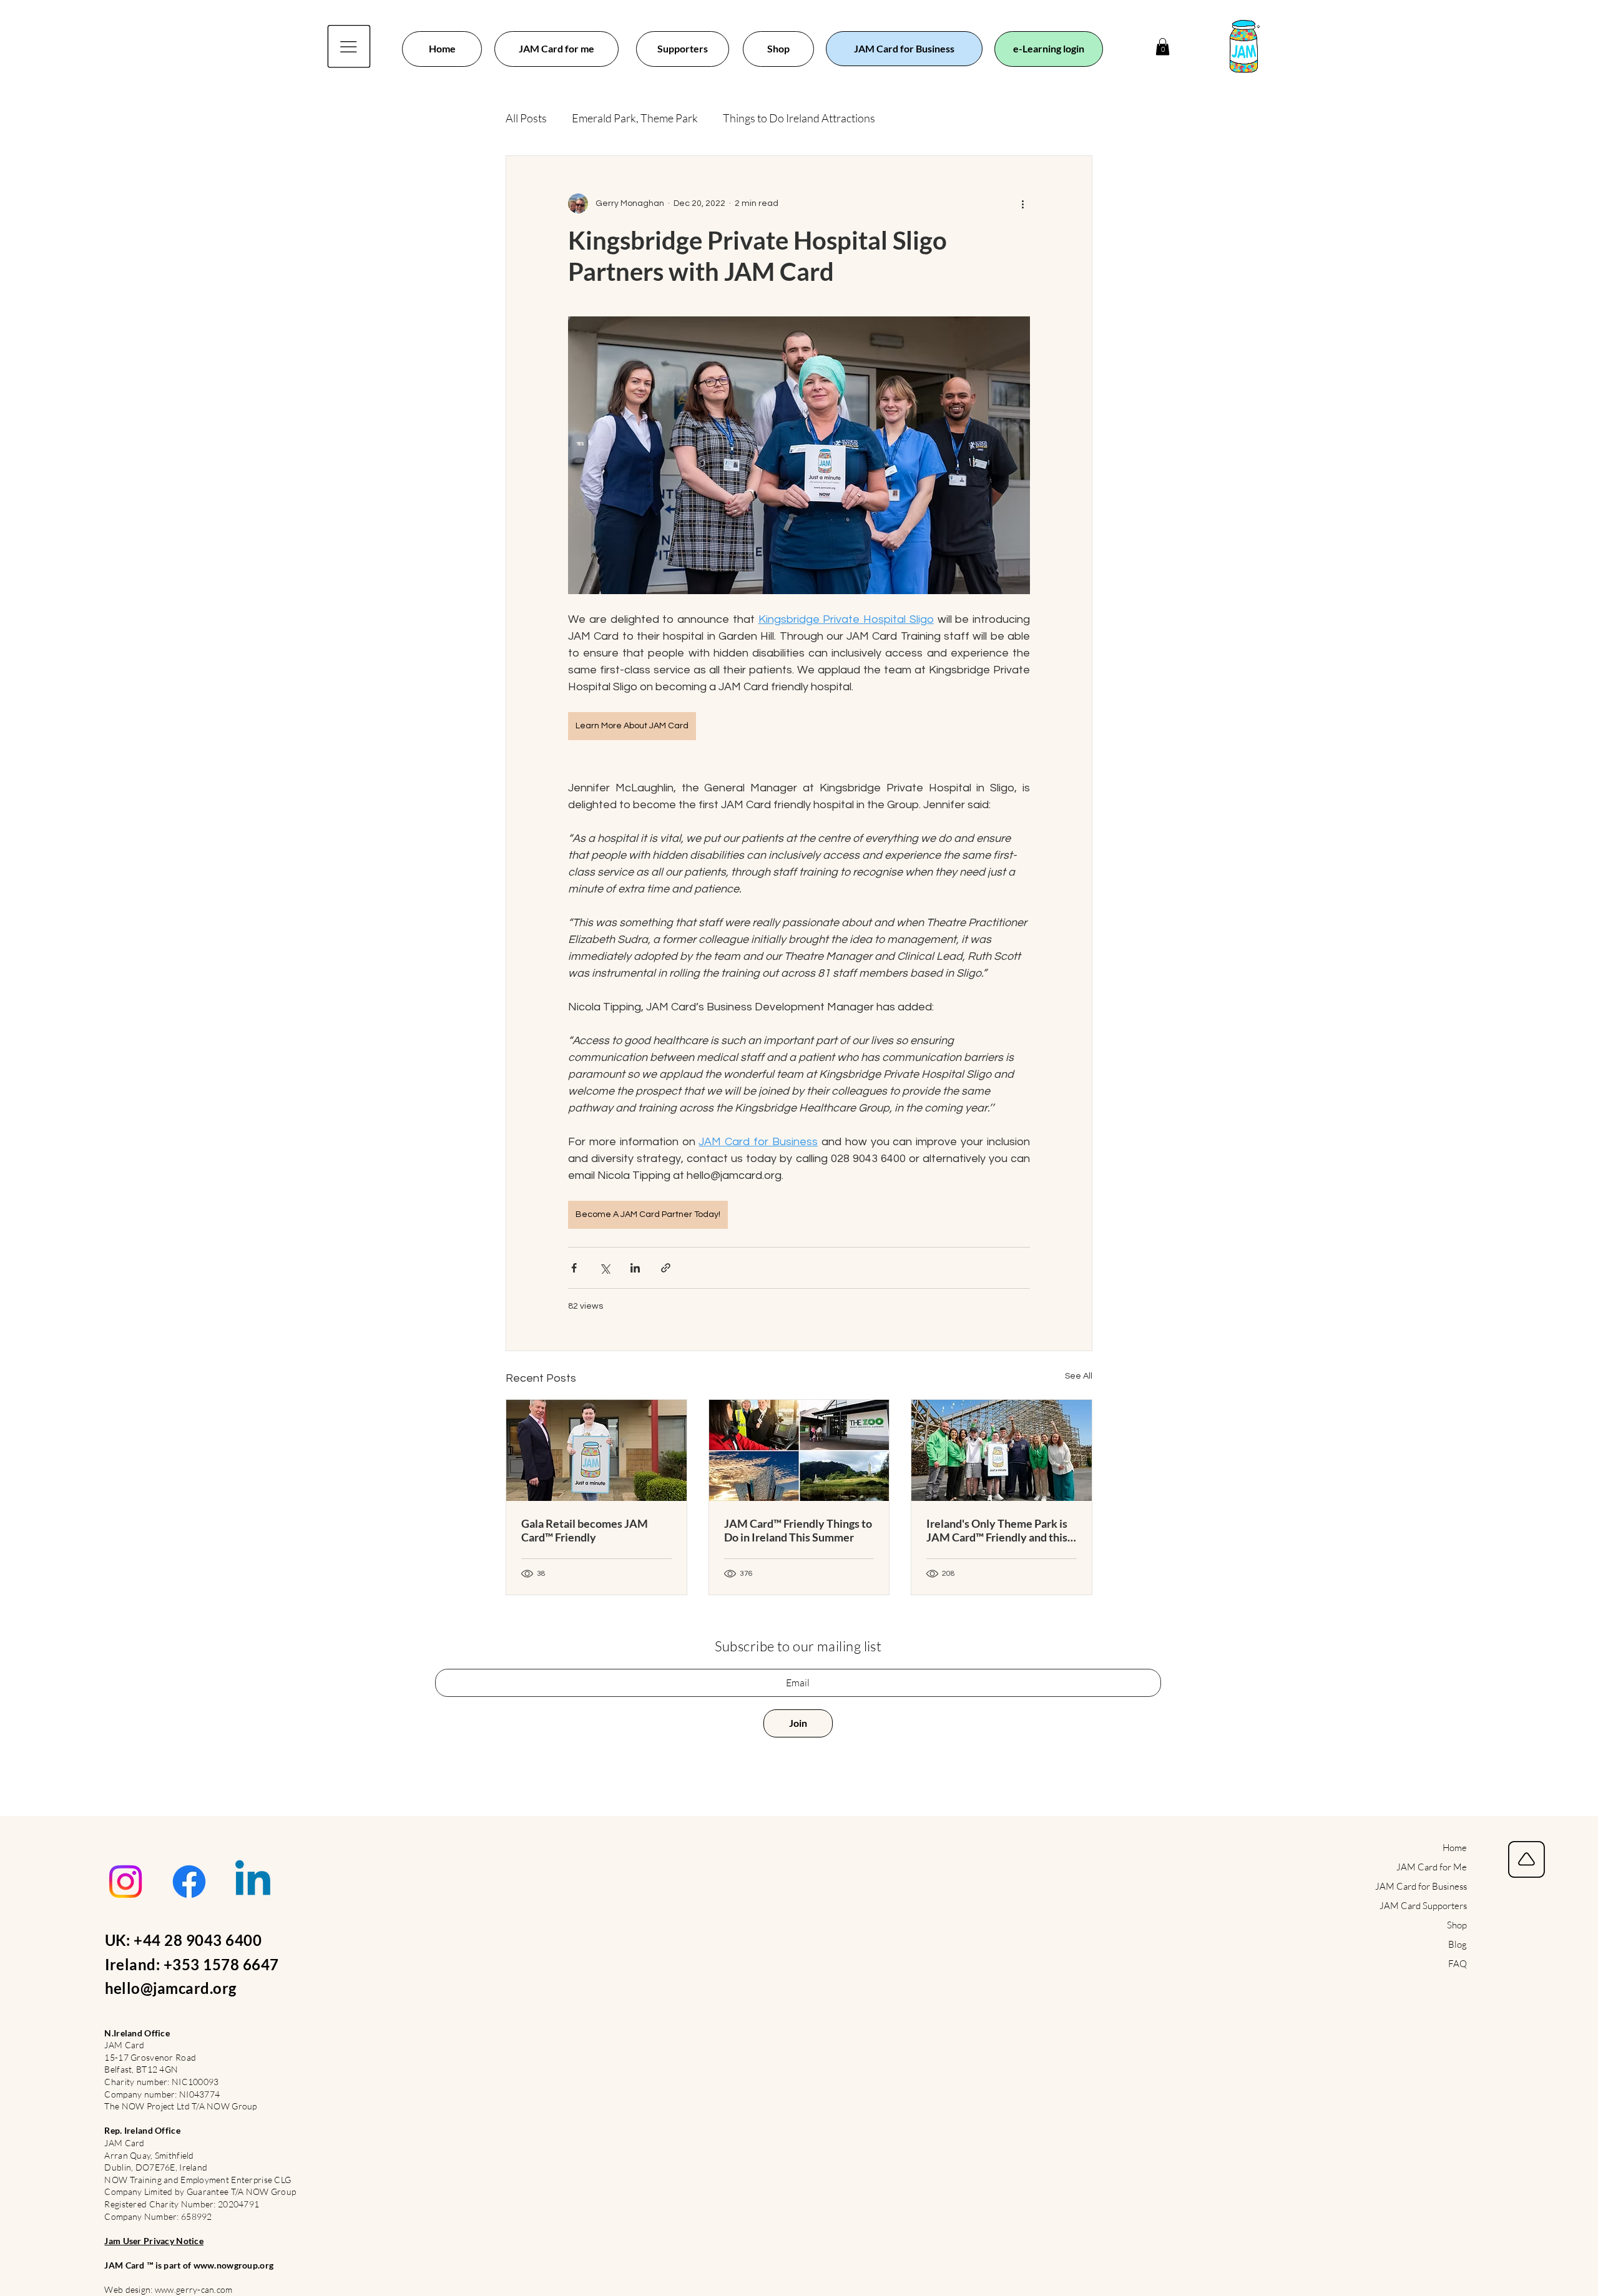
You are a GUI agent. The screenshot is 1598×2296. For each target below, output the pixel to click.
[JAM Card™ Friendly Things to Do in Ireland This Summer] (799, 1450)
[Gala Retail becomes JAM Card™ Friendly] (596, 1450)
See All (1079, 1376)
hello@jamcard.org (171, 1988)
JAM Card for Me (1432, 1867)
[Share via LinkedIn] (635, 1268)
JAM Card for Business (1421, 1886)
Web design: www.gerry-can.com (168, 2289)
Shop (1457, 1925)
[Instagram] (125, 1882)
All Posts (526, 118)
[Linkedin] (253, 1882)
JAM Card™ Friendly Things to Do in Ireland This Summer (798, 1530)
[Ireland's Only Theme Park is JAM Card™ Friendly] (1002, 1450)
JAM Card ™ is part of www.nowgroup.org (189, 2265)
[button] (1163, 46)
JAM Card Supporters (1423, 1906)
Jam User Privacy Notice (154, 2241)
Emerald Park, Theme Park (635, 118)
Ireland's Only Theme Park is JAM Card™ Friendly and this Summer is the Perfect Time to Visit (1001, 1530)
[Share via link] (666, 1268)
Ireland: (134, 1964)
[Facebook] (189, 1882)
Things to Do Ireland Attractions (799, 118)
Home (1455, 1848)
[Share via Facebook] (574, 1268)
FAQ (1458, 1964)
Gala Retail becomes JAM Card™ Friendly (585, 1530)
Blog (1458, 1944)
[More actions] (1022, 203)
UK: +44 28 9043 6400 (184, 1940)
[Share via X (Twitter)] (605, 1268)
